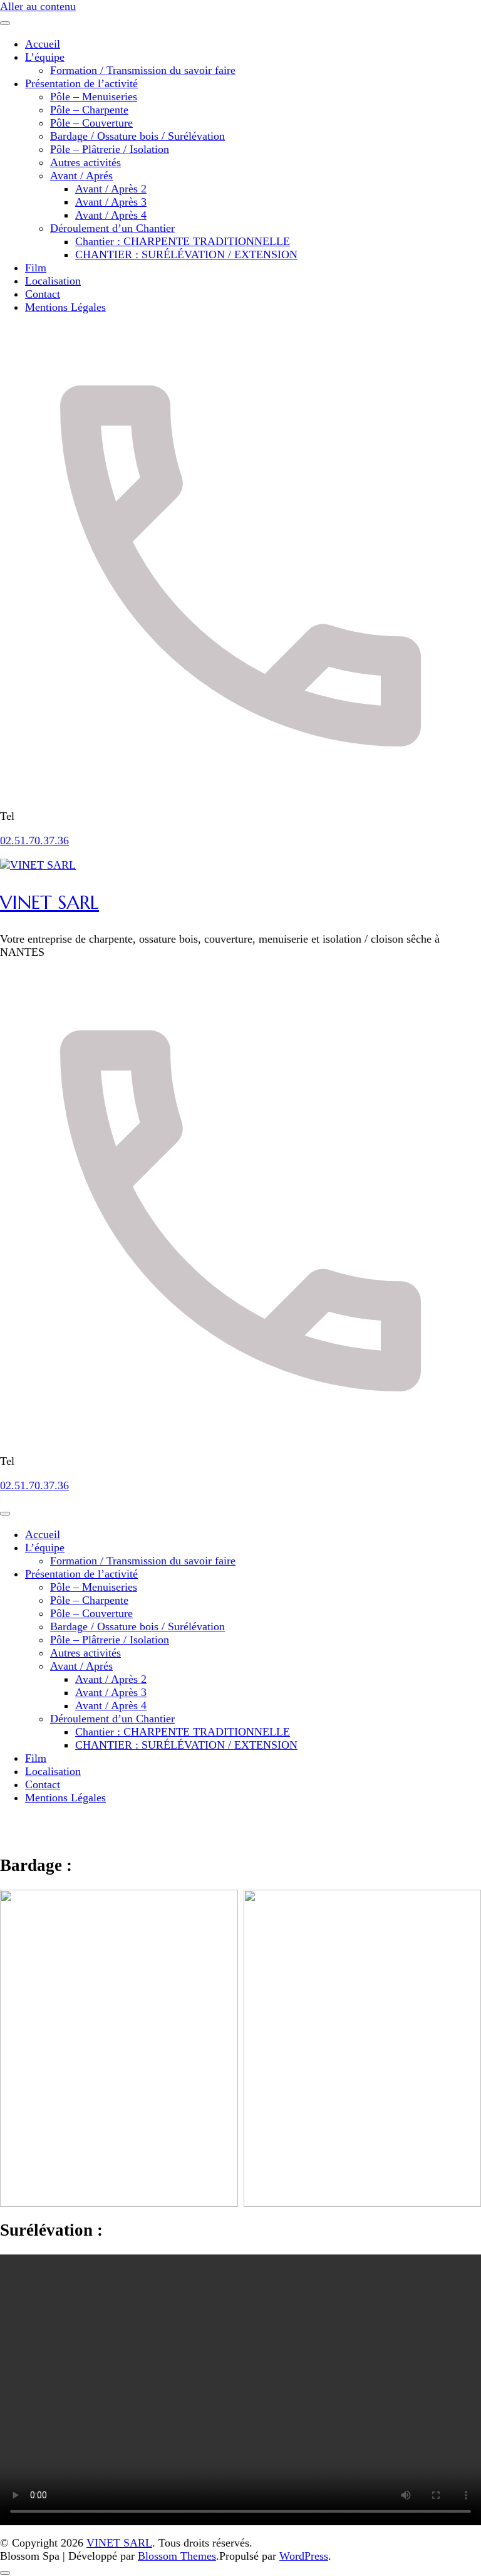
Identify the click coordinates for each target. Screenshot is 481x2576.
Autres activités (85, 162)
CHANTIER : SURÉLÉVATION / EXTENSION (186, 254)
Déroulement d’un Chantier (112, 228)
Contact (43, 294)
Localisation (53, 281)
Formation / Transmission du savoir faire (143, 70)
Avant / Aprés (81, 175)
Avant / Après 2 (111, 189)
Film (36, 268)
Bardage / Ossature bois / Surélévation (137, 136)
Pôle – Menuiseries (94, 97)
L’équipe (45, 57)
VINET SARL (49, 902)
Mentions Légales (65, 307)
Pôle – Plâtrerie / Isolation (110, 149)
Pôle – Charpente (89, 110)
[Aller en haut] (5, 2573)
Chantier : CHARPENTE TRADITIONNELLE (183, 241)
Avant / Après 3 (111, 202)
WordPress (304, 2556)
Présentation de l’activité (81, 83)
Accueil (43, 44)
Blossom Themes (177, 2556)
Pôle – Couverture (91, 123)
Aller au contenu (38, 6)
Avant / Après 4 (111, 215)
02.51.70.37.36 (34, 840)
